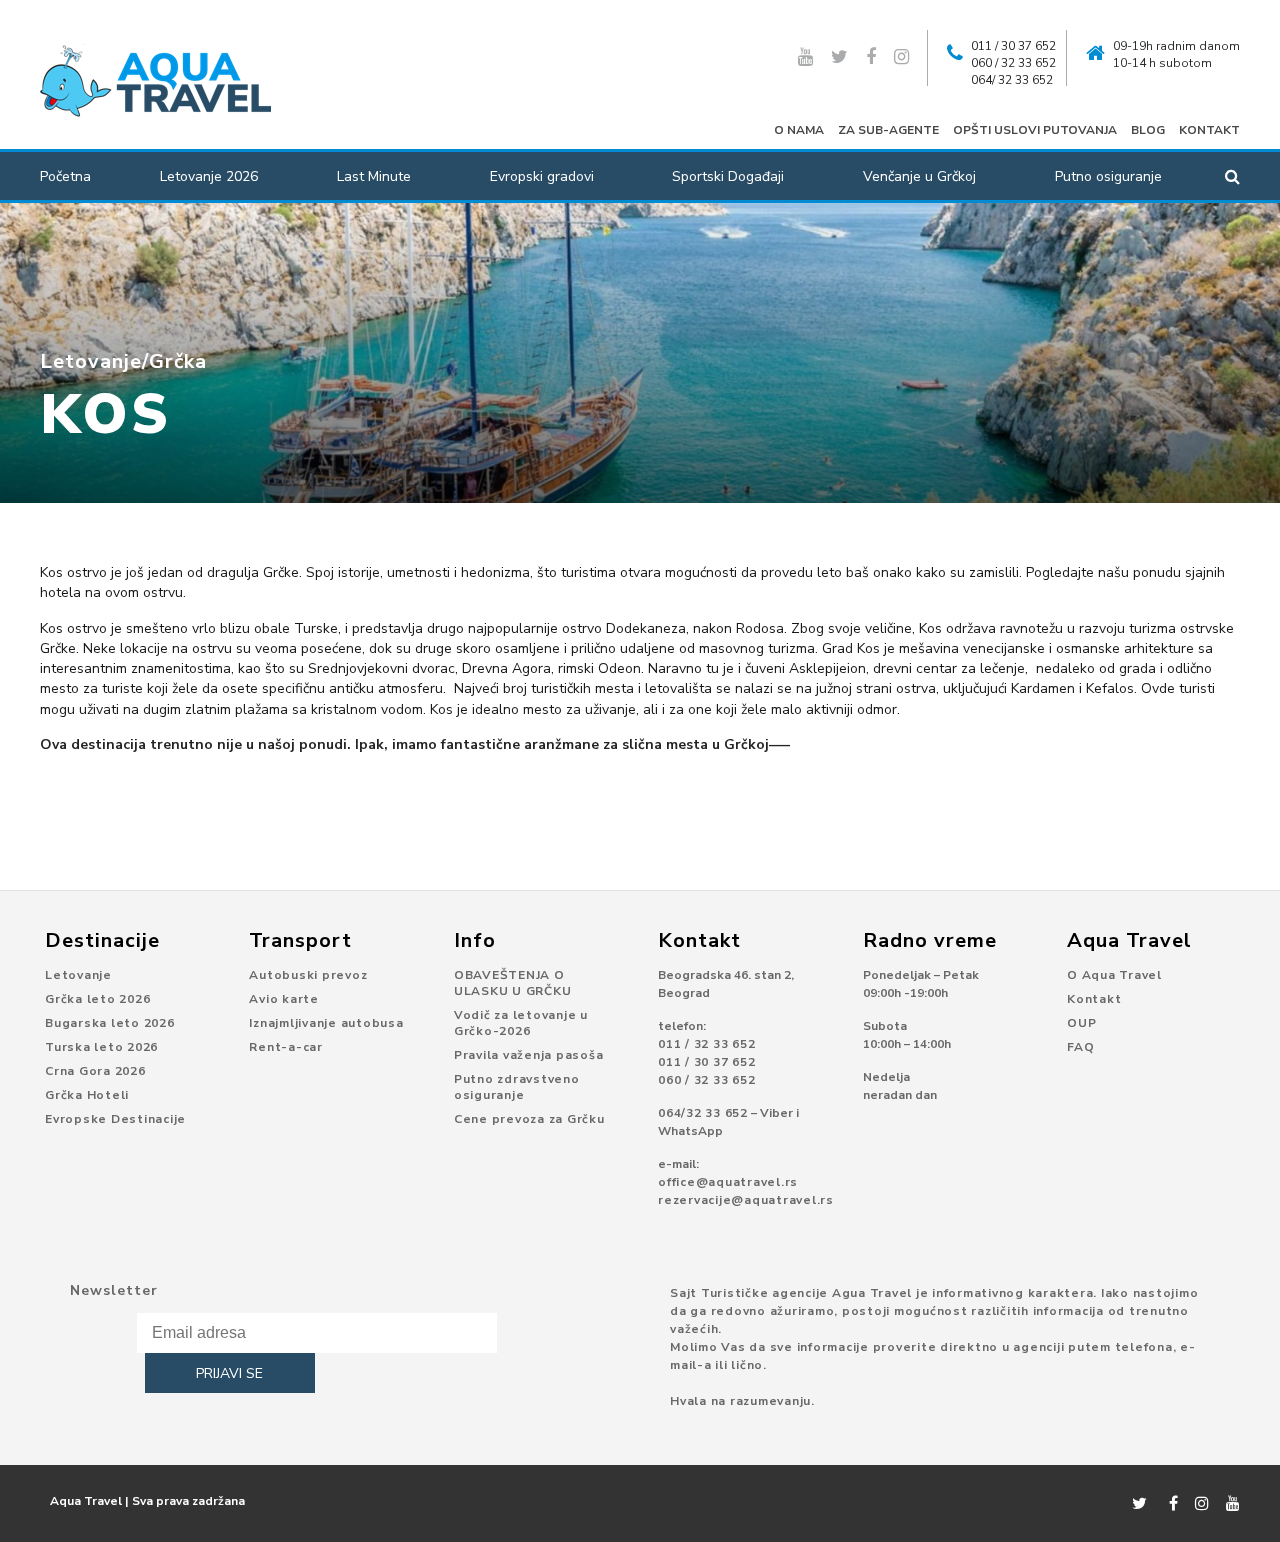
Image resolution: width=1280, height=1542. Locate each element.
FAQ (1080, 1047)
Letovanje (91, 361)
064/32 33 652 (703, 1113)
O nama (799, 130)
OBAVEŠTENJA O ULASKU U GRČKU (513, 983)
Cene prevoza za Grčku (529, 1119)
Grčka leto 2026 (97, 999)
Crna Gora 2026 (95, 1071)
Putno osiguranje (1108, 176)
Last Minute (374, 176)
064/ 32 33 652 (1012, 80)
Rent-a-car (286, 1047)
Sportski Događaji (728, 176)
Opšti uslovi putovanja (1035, 130)
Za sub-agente (888, 130)
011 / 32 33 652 (706, 1044)
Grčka (178, 361)
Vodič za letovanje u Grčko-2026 (521, 1023)
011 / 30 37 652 (1013, 46)
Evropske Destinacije (115, 1119)
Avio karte (284, 999)
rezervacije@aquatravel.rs (746, 1200)
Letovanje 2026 (209, 176)
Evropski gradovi (542, 176)
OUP (1081, 1023)
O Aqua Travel (1114, 975)
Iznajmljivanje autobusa (326, 1023)
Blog (1148, 130)
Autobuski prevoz (308, 975)
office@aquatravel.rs (728, 1182)
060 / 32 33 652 (1013, 63)
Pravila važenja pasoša (529, 1055)
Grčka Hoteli (87, 1095)
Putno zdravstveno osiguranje (517, 1087)
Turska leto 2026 (101, 1047)
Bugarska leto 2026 (110, 1023)
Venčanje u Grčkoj (919, 176)
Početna (65, 176)
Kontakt (1209, 130)
